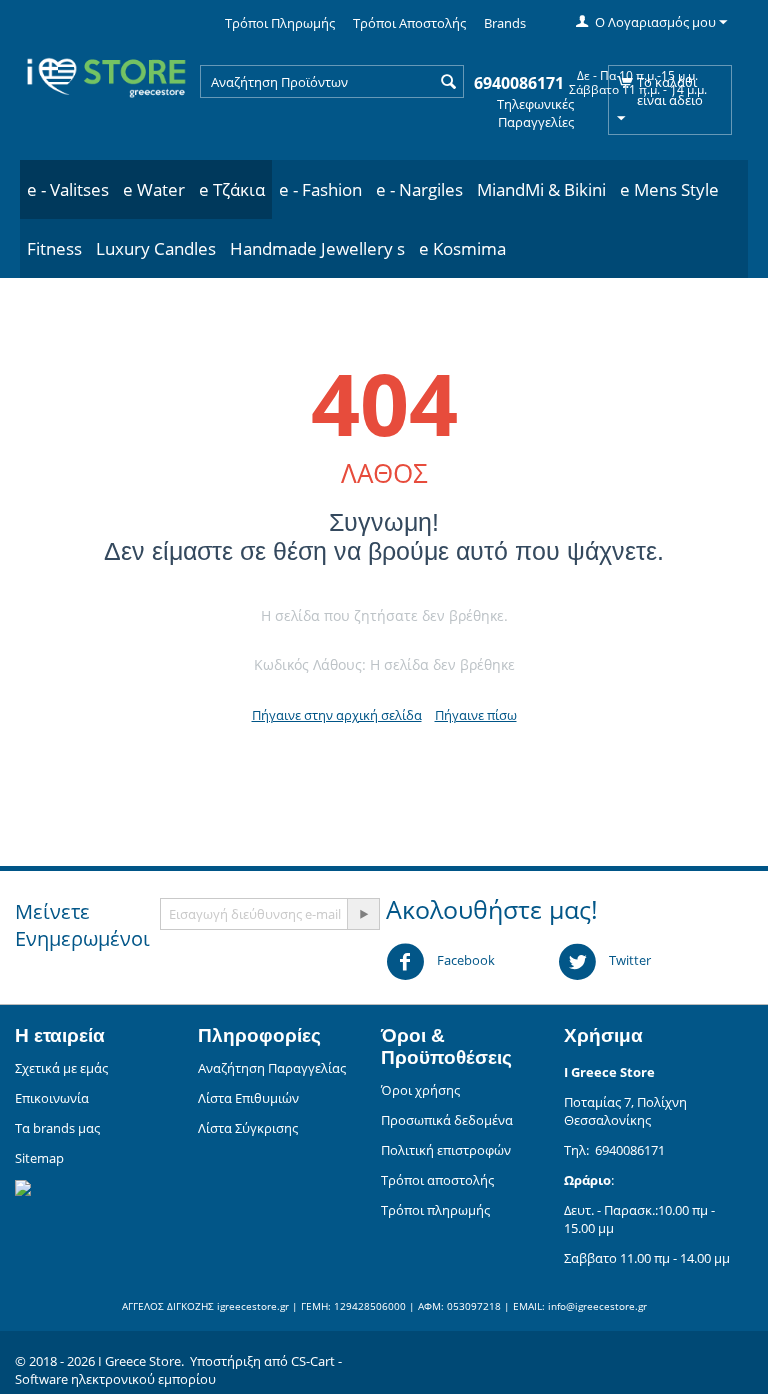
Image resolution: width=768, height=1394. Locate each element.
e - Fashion (320, 189)
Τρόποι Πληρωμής (280, 23)
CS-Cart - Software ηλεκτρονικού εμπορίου (178, 1370)
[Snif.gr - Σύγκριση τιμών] (23, 1186)
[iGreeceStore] (105, 73)
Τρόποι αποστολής (437, 1180)
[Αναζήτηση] (449, 83)
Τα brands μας (57, 1128)
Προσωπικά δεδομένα (447, 1120)
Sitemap (39, 1158)
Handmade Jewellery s (317, 248)
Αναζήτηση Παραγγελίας (272, 1068)
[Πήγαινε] (363, 914)
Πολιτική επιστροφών (446, 1150)
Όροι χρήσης (420, 1090)
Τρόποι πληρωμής (435, 1210)
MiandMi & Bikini (541, 189)
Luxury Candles (156, 248)
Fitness (54, 248)
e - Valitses (68, 189)
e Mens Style (669, 189)
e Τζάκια (232, 189)
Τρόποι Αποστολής (409, 23)
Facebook (464, 960)
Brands (505, 23)
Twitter (628, 960)
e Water (154, 189)
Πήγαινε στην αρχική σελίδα (337, 715)
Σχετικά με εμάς (61, 1068)
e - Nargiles (419, 189)
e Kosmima (462, 248)
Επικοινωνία (52, 1098)
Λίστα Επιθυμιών (248, 1098)
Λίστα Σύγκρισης (248, 1128)
